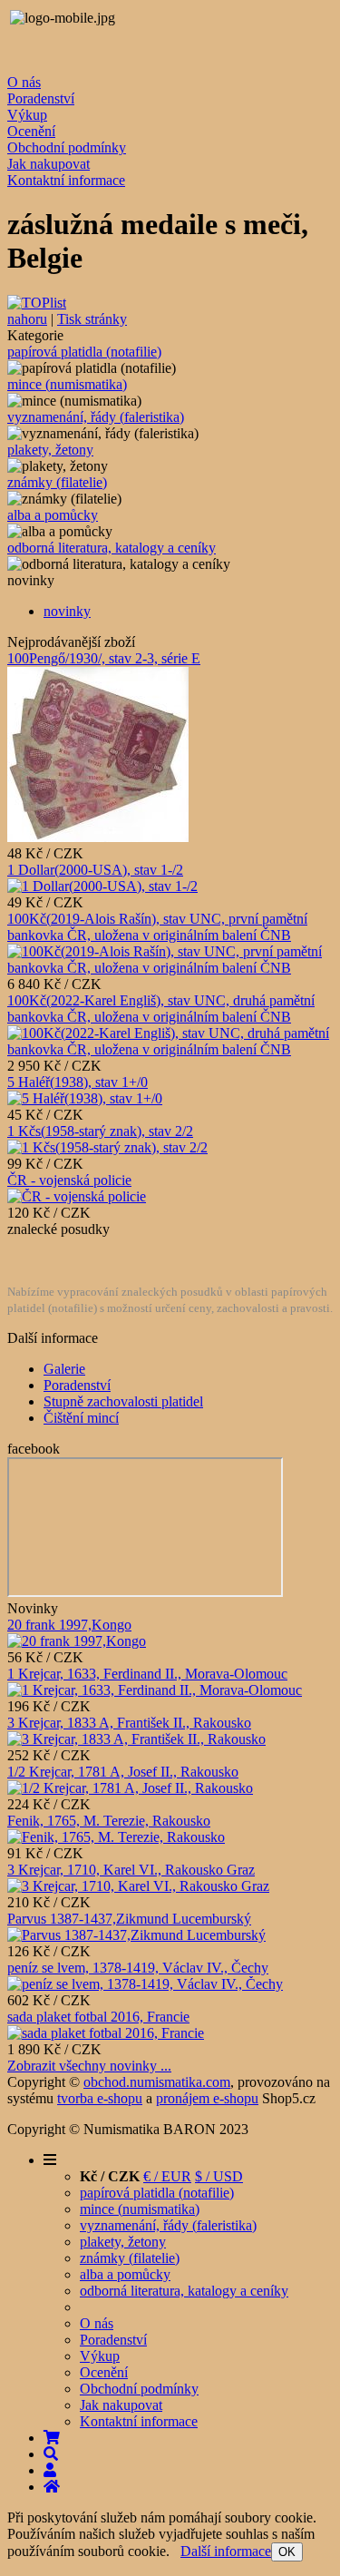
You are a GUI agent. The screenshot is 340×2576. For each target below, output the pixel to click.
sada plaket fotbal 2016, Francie (98, 2017)
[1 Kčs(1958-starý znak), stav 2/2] (107, 1147)
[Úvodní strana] (52, 2487)
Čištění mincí (81, 1418)
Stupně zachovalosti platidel (123, 1401)
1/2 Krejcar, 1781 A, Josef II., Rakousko (123, 1772)
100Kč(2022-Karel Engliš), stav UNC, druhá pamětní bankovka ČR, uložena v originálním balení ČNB (161, 1009)
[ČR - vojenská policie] (77, 1196)
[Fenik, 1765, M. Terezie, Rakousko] (116, 1837)
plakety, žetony (50, 450)
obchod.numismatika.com (157, 2082)
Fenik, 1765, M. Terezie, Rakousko (109, 1821)
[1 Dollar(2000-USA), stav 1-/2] (102, 886)
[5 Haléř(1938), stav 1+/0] (85, 1098)
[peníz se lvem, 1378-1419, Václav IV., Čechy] (145, 1984)
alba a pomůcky (53, 515)
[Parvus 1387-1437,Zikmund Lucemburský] (136, 1935)
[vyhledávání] (51, 2454)
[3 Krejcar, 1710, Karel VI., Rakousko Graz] (138, 1886)
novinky (67, 611)
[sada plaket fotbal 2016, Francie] (106, 2033)
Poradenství (41, 98)
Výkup (27, 115)
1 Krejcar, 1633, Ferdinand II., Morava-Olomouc (147, 1674)
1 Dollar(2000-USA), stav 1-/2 (95, 870)
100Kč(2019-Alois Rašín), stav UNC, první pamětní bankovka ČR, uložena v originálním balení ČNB (157, 927)
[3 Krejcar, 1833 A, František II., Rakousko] (136, 1739)
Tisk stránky (92, 319)
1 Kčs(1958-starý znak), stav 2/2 (100, 1131)
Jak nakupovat (49, 164)
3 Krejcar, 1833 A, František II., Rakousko (129, 1723)
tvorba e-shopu (100, 2098)
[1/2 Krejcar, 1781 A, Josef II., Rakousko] (130, 1788)
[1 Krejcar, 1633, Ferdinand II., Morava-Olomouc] (155, 1690)
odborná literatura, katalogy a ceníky (112, 548)
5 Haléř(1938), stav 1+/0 (78, 1082)
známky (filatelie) (57, 482)
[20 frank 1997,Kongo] (77, 1641)
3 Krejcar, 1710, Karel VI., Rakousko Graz (131, 1870)
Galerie (64, 1369)
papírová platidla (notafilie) (84, 352)
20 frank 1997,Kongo (69, 1625)
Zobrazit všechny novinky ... (89, 2066)
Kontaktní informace (66, 180)
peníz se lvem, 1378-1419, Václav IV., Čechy (138, 1968)
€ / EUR (167, 2176)
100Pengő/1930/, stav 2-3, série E (104, 658)
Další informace (226, 2551)
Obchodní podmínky (67, 147)
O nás (24, 82)
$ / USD (219, 2176)
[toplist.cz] (37, 303)
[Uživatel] (50, 2470)
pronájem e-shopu (207, 2098)
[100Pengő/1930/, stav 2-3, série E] (98, 837)
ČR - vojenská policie (69, 1180)
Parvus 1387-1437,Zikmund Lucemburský (129, 1919)
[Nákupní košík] (52, 2438)
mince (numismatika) (67, 384)
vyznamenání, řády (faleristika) (96, 417)
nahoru (27, 319)
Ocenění (31, 131)
